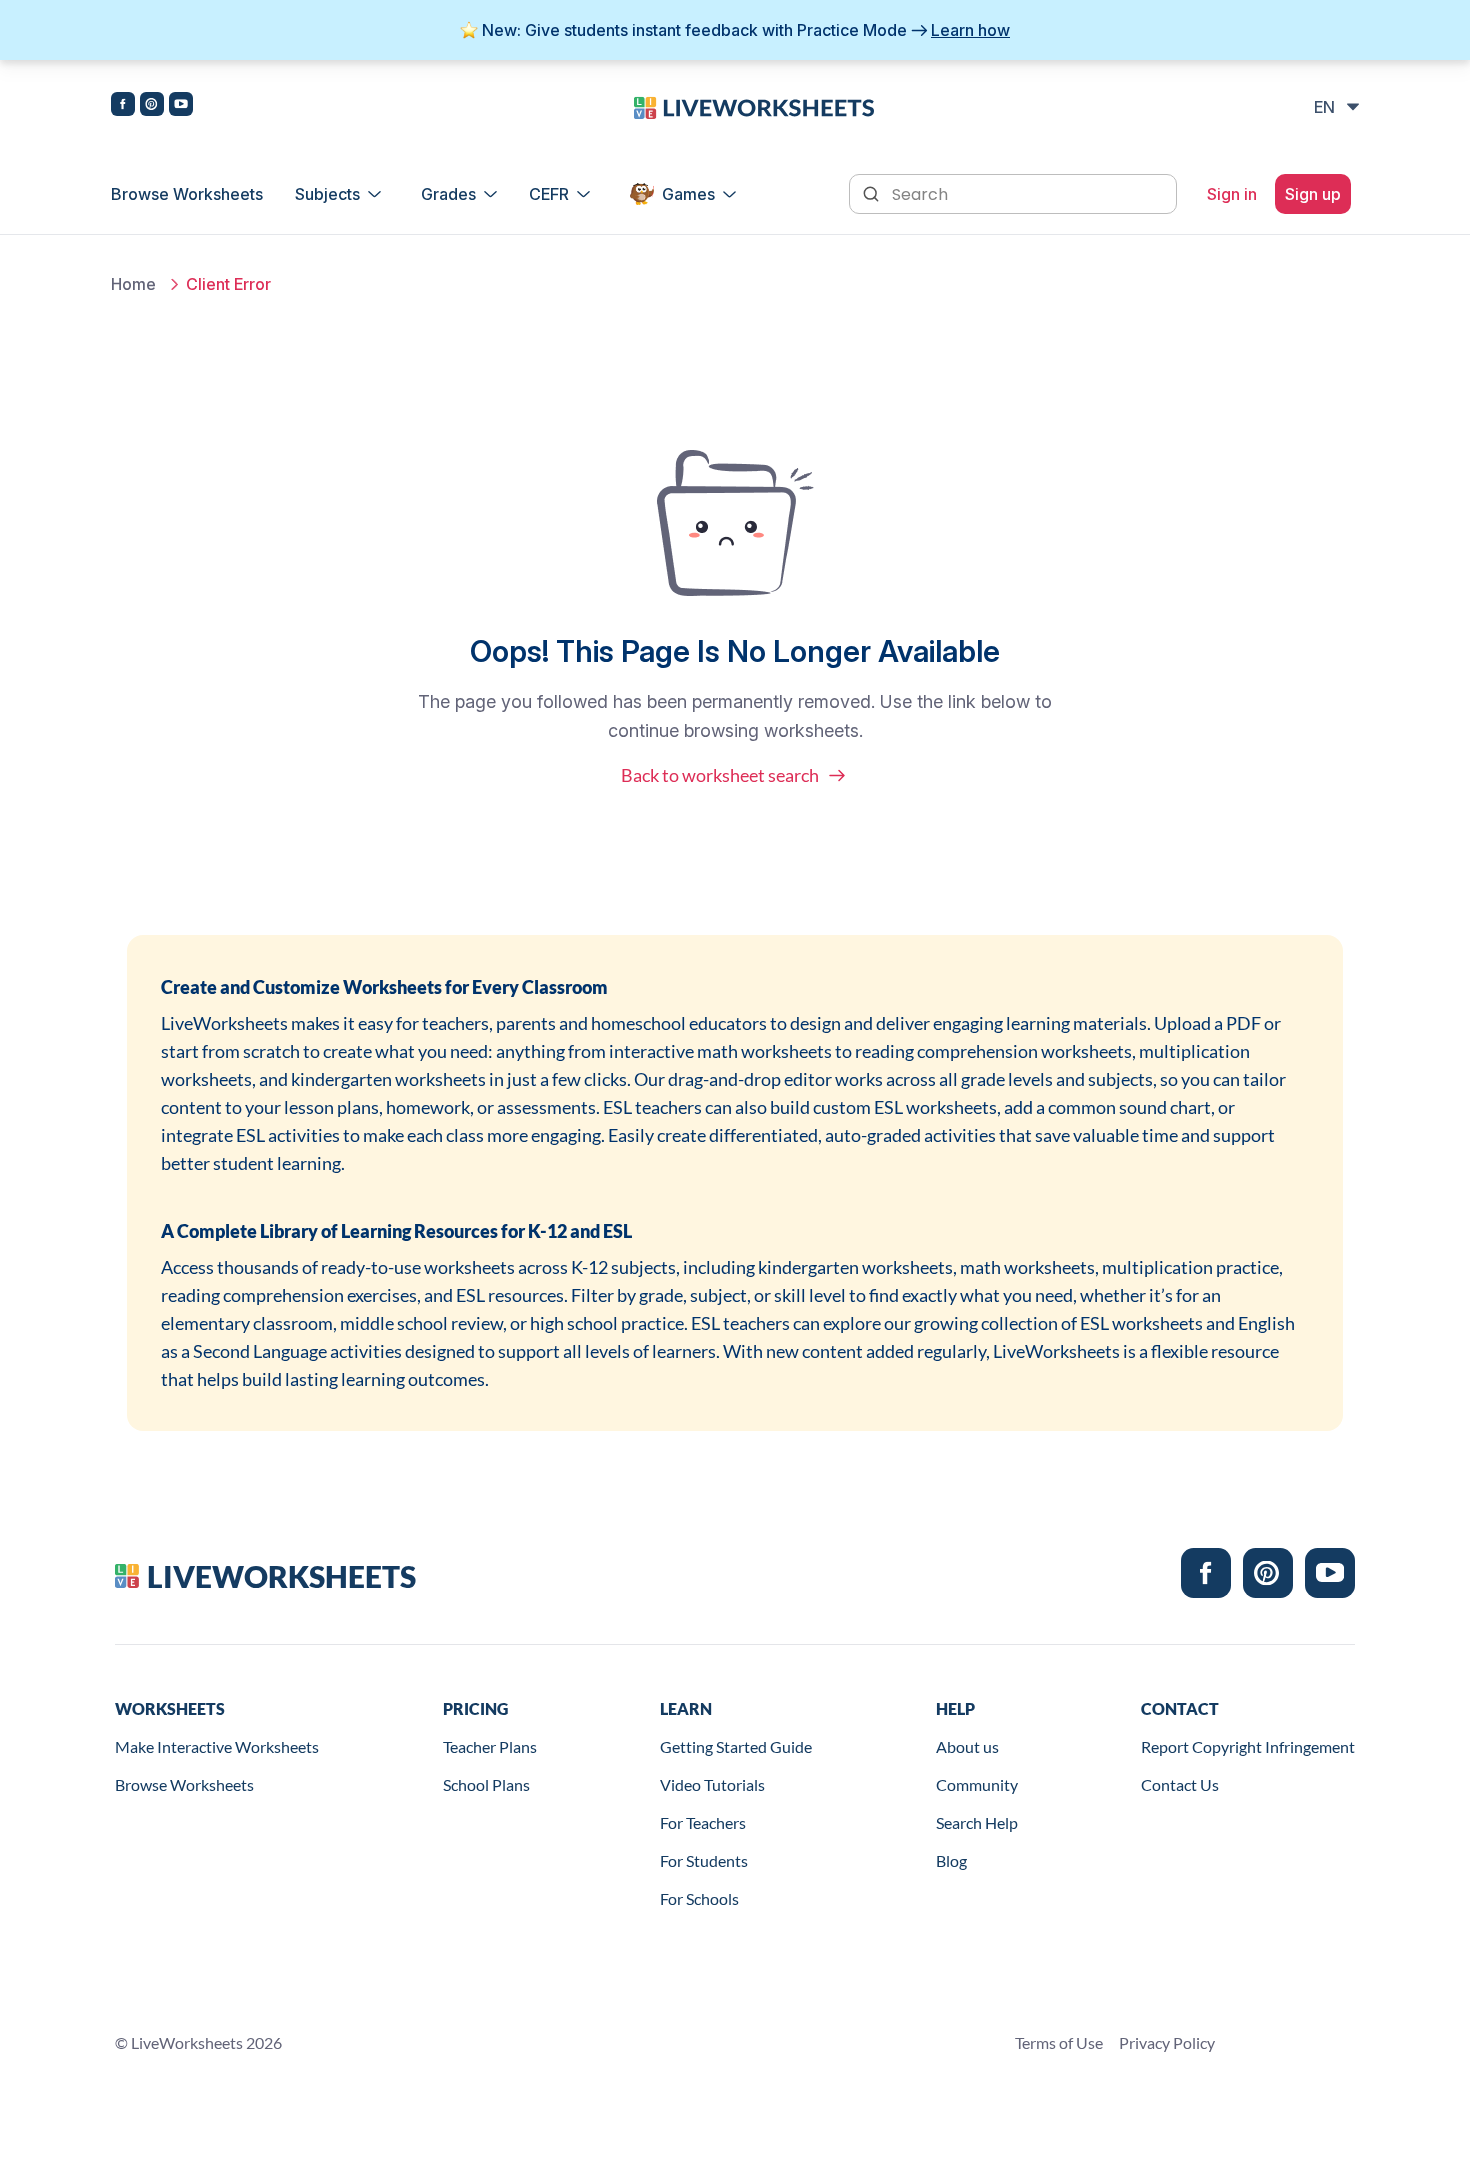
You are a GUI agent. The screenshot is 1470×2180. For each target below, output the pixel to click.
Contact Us (1180, 1784)
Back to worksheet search (720, 775)
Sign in (1232, 194)
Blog (951, 1860)
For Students (704, 1860)
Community (977, 1784)
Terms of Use (1059, 2042)
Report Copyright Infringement (1248, 1746)
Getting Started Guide (736, 1746)
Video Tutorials (712, 1784)
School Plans (486, 1784)
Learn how (970, 30)
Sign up (1313, 194)
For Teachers (703, 1822)
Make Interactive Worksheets (217, 1746)
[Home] (754, 106)
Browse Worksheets (187, 194)
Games (688, 194)
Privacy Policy (1167, 2042)
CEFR (549, 194)
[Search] (873, 192)
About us (967, 1746)
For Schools (699, 1898)
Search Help (977, 1822)
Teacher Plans (490, 1746)
